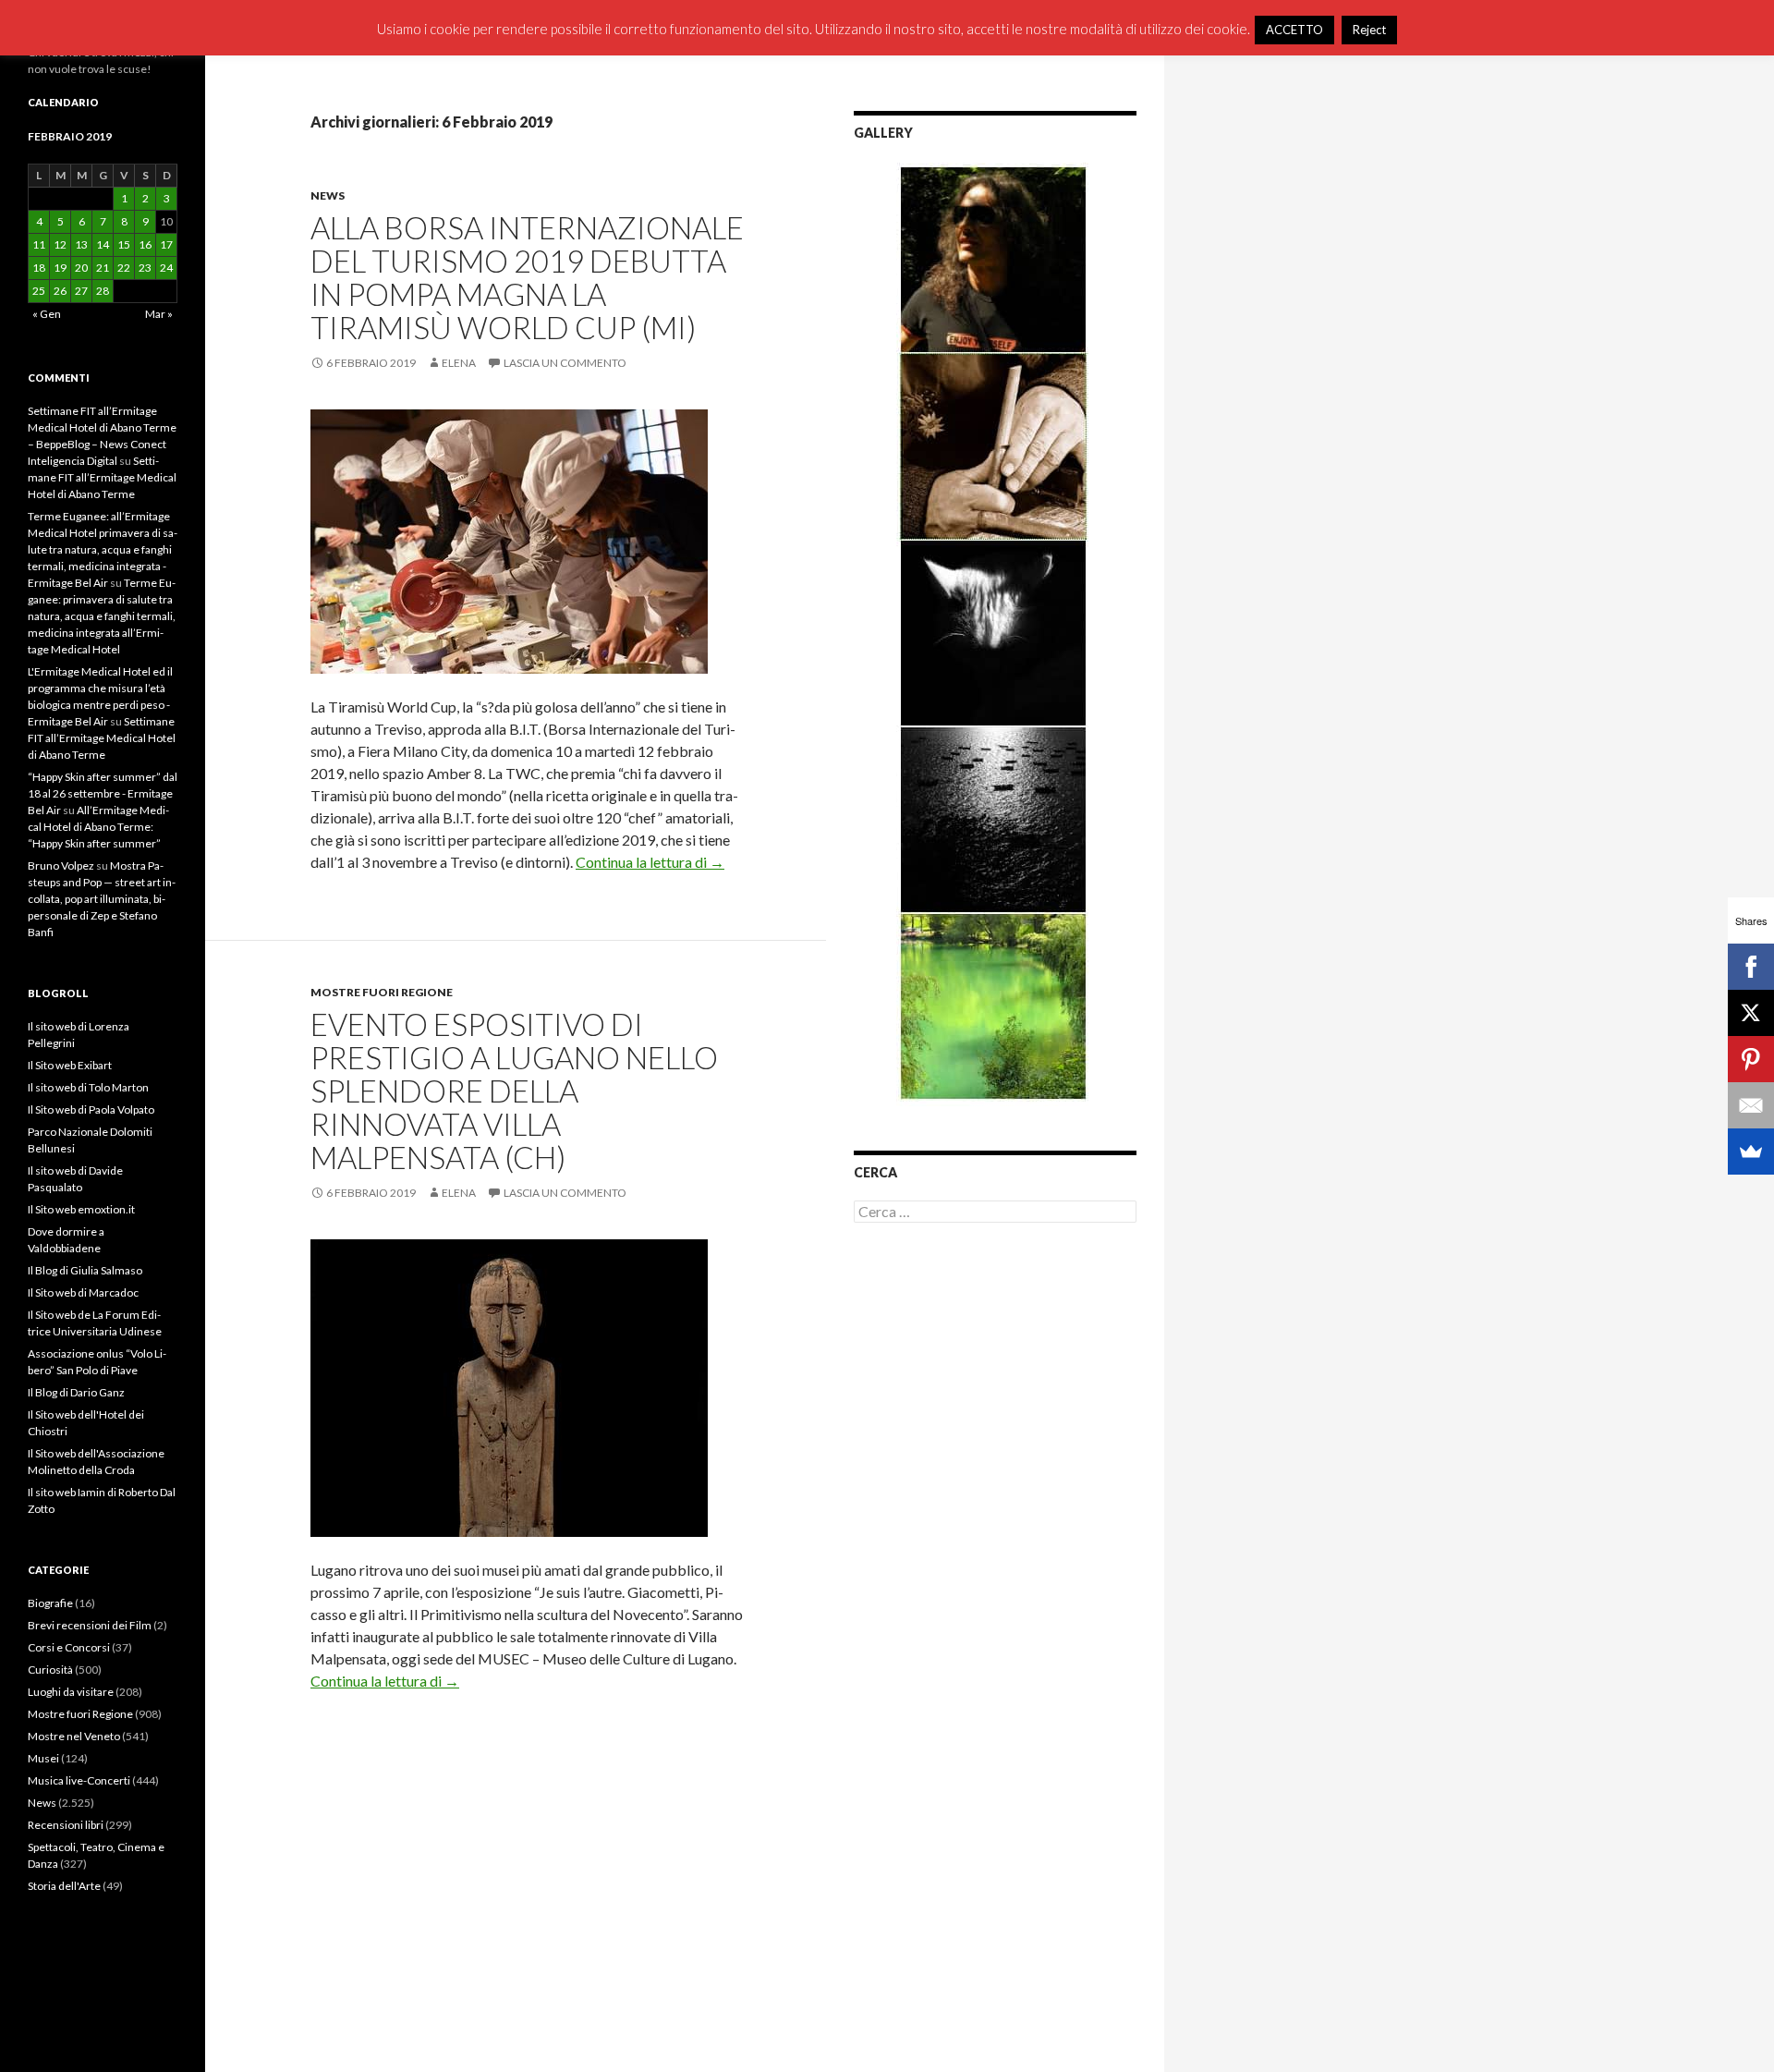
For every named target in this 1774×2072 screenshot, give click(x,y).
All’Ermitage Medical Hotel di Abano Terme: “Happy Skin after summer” (98, 827)
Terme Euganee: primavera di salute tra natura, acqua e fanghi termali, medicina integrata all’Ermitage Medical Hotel (102, 616)
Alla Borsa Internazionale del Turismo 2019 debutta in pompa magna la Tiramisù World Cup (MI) (527, 277)
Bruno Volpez (61, 865)
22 (124, 268)
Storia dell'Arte (64, 1886)
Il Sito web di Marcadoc (83, 1292)
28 (103, 291)
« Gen (47, 314)
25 (39, 291)
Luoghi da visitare (71, 1692)
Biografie (50, 1603)
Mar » (159, 314)
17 (166, 244)
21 (103, 268)
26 (60, 291)
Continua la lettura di (650, 862)
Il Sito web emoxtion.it (81, 1209)
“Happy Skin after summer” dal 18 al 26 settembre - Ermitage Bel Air (103, 793)
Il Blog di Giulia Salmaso (85, 1270)
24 (166, 268)
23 (145, 268)
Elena (459, 363)
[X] (1751, 1013)
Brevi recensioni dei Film (90, 1625)
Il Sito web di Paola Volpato (91, 1109)
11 (39, 244)
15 (124, 244)
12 (60, 244)
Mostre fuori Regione (382, 992)
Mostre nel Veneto (74, 1736)
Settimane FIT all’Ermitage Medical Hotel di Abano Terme (102, 477)
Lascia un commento (565, 363)
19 (60, 268)
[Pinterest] (1751, 1059)
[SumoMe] (1751, 1152)
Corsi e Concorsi (69, 1647)
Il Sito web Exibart (70, 1065)
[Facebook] (1751, 967)
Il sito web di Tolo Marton (88, 1087)
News (328, 195)
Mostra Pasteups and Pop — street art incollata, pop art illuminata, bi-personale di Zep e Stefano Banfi (102, 899)
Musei (43, 1758)
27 (81, 291)
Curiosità (50, 1670)
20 (81, 268)
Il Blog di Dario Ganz (76, 1392)
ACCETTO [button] (1294, 30)
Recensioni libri (66, 1825)
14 (103, 244)
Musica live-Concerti (79, 1780)
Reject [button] (1369, 30)
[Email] (1751, 1105)
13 (81, 244)
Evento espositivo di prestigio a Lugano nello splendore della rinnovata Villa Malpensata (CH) (514, 1091)
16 (145, 244)
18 (39, 268)
